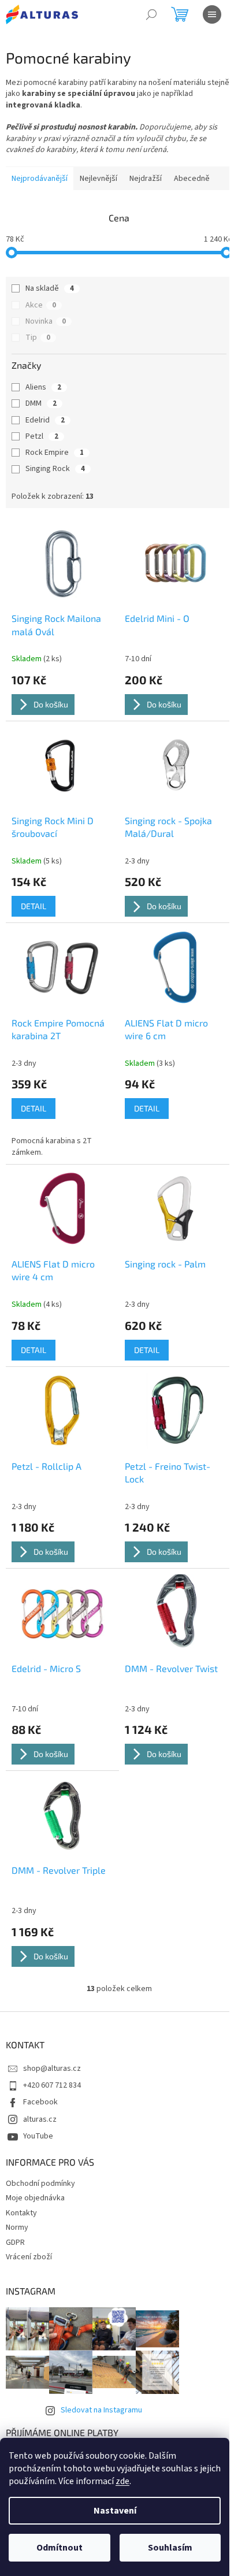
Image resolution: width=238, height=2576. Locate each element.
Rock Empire (55, 453)
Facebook (40, 2102)
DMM (41, 403)
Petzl (42, 436)
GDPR (15, 2243)
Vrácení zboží (29, 2257)
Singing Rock (55, 469)
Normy (17, 2227)
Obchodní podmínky (40, 2184)
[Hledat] (151, 14)
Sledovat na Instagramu (101, 2410)
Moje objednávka (35, 2198)
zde (122, 2481)
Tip (38, 338)
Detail (34, 906)
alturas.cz (40, 2119)
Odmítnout (59, 2548)
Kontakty (21, 2213)
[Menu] (212, 14)
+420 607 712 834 (52, 2085)
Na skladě (50, 288)
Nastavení (115, 2511)
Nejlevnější (98, 179)
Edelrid (45, 420)
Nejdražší (146, 179)
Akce (41, 305)
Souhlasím (170, 2548)
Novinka (46, 321)
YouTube (38, 2136)
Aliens (43, 387)
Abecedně (192, 179)
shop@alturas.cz (52, 2069)
